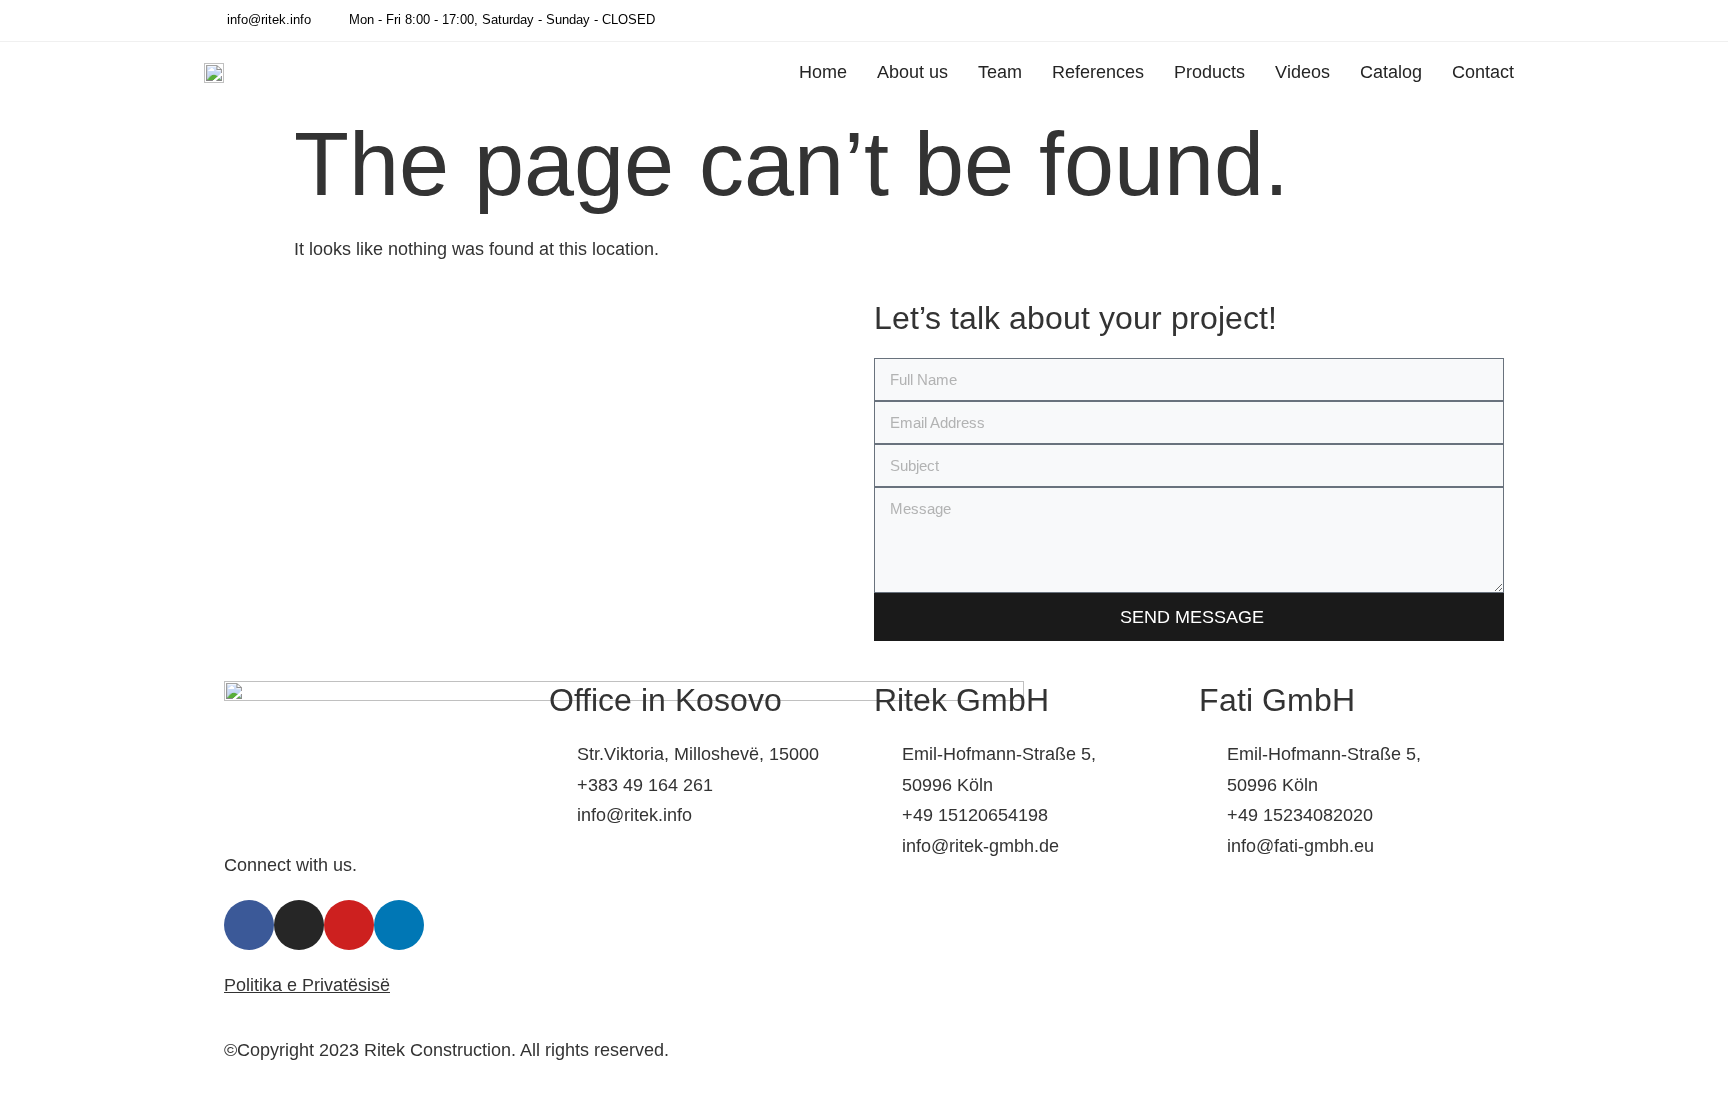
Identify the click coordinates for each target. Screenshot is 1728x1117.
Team (1000, 72)
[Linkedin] (1487, 20)
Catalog (1391, 72)
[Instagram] (1459, 20)
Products (1209, 72)
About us (912, 72)
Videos (1302, 72)
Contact (1483, 72)
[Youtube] (1515, 20)
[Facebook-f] (249, 925)
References (1098, 72)
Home (823, 72)
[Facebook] (1431, 20)
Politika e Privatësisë (307, 985)
